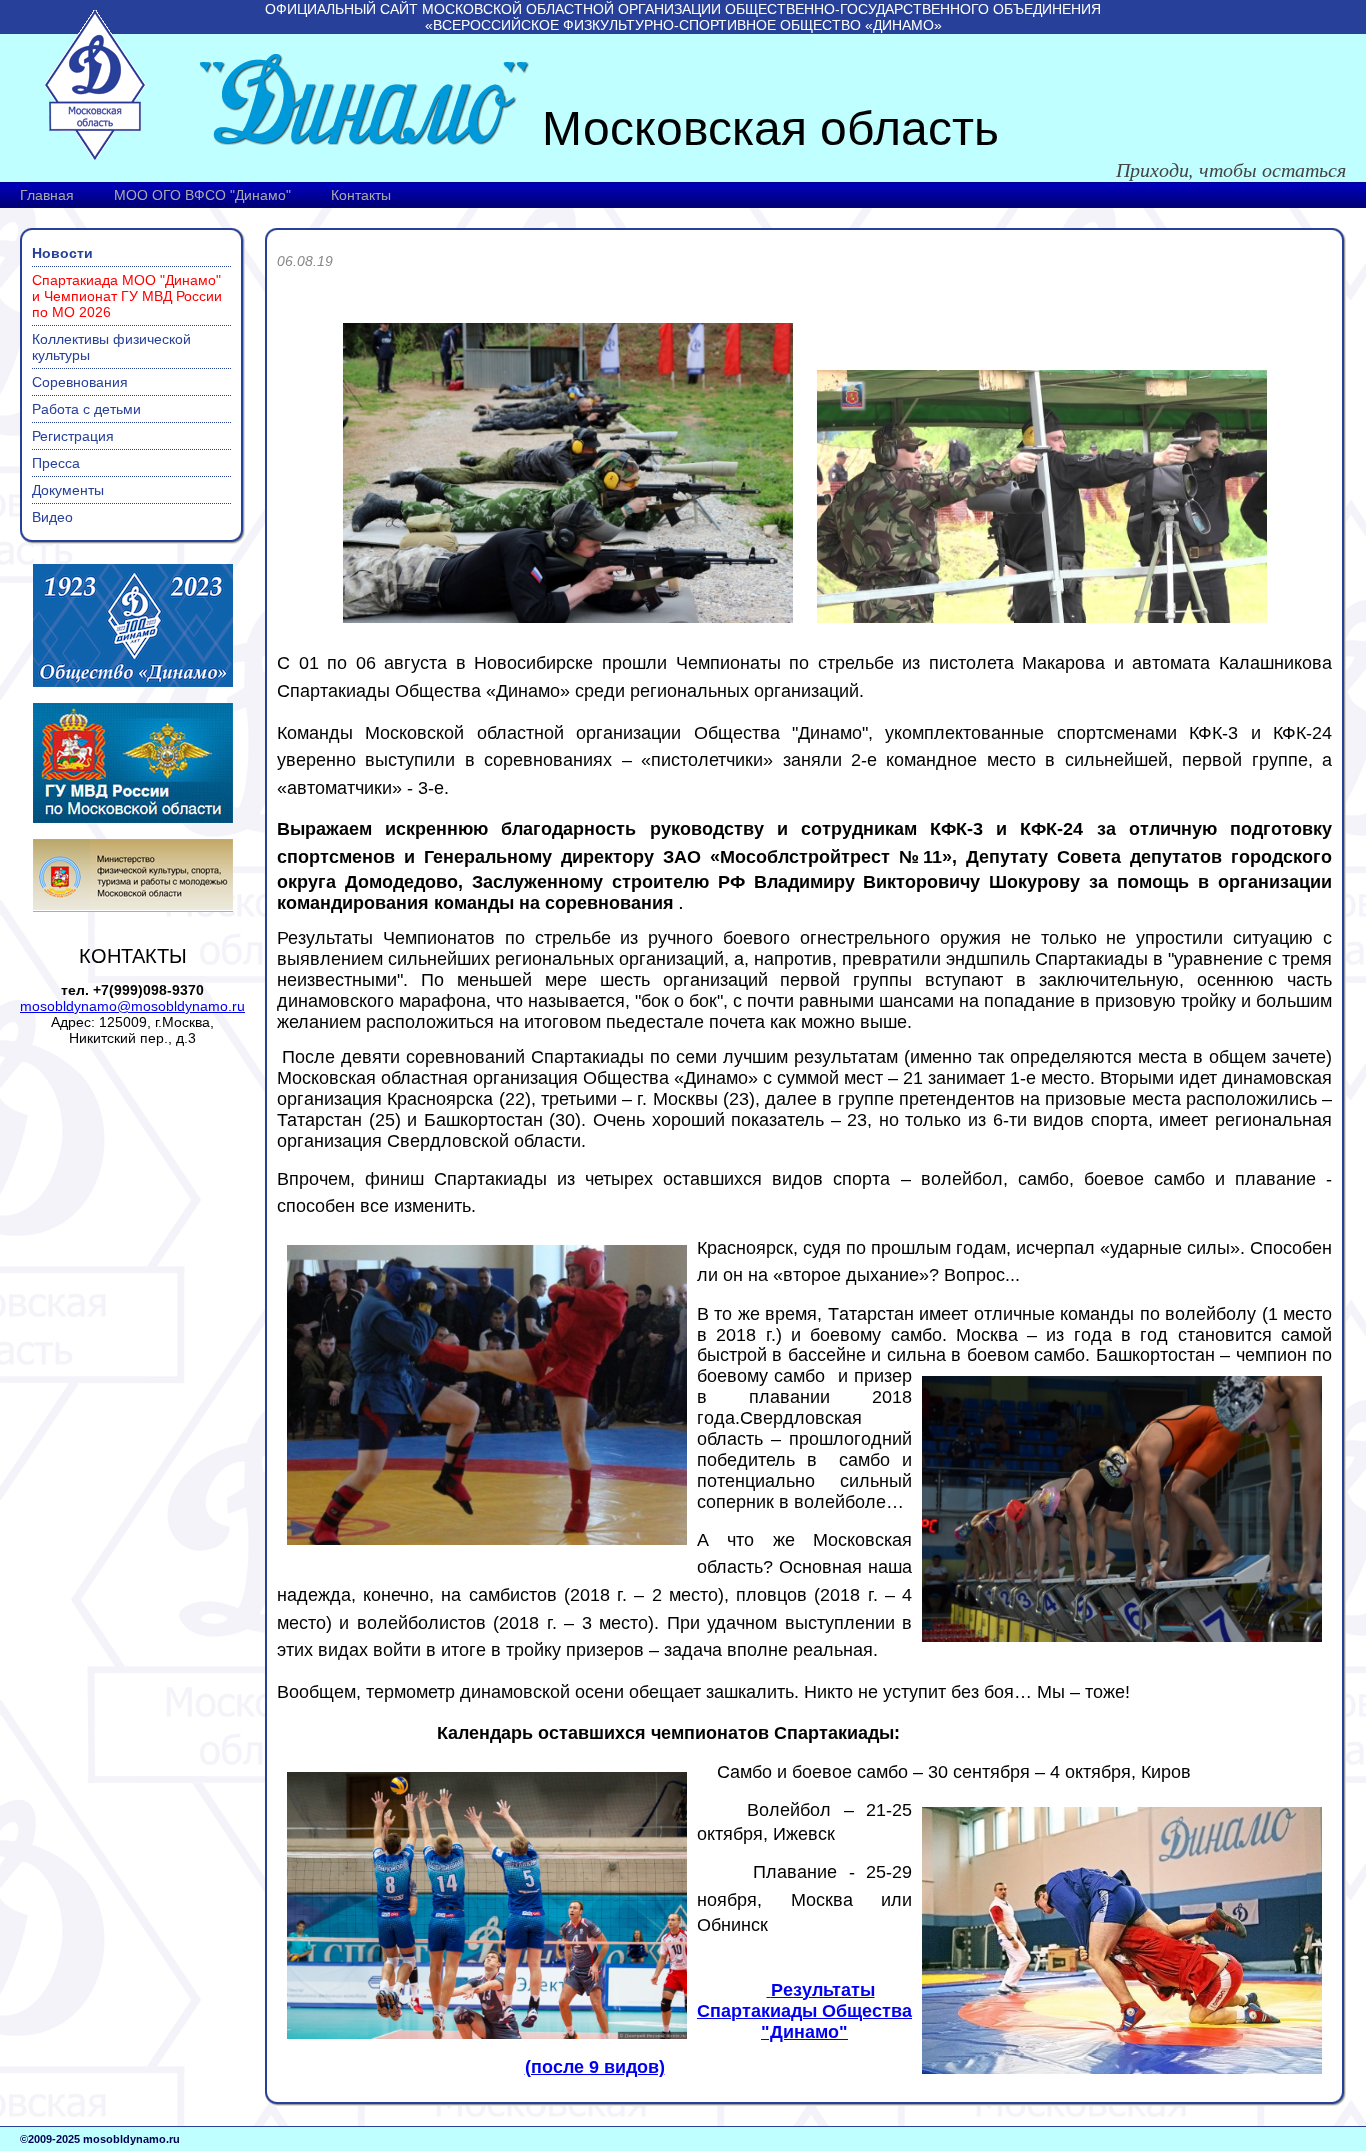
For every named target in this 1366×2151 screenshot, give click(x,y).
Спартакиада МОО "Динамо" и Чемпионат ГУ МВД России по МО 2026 (127, 296)
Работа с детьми (86, 409)
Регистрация (73, 436)
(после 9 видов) (595, 2067)
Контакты (361, 195)
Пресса (56, 463)
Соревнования (80, 382)
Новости (62, 253)
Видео (52, 517)
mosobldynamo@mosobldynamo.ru (132, 1006)
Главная (47, 195)
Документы (68, 490)
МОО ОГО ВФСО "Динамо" (202, 195)
